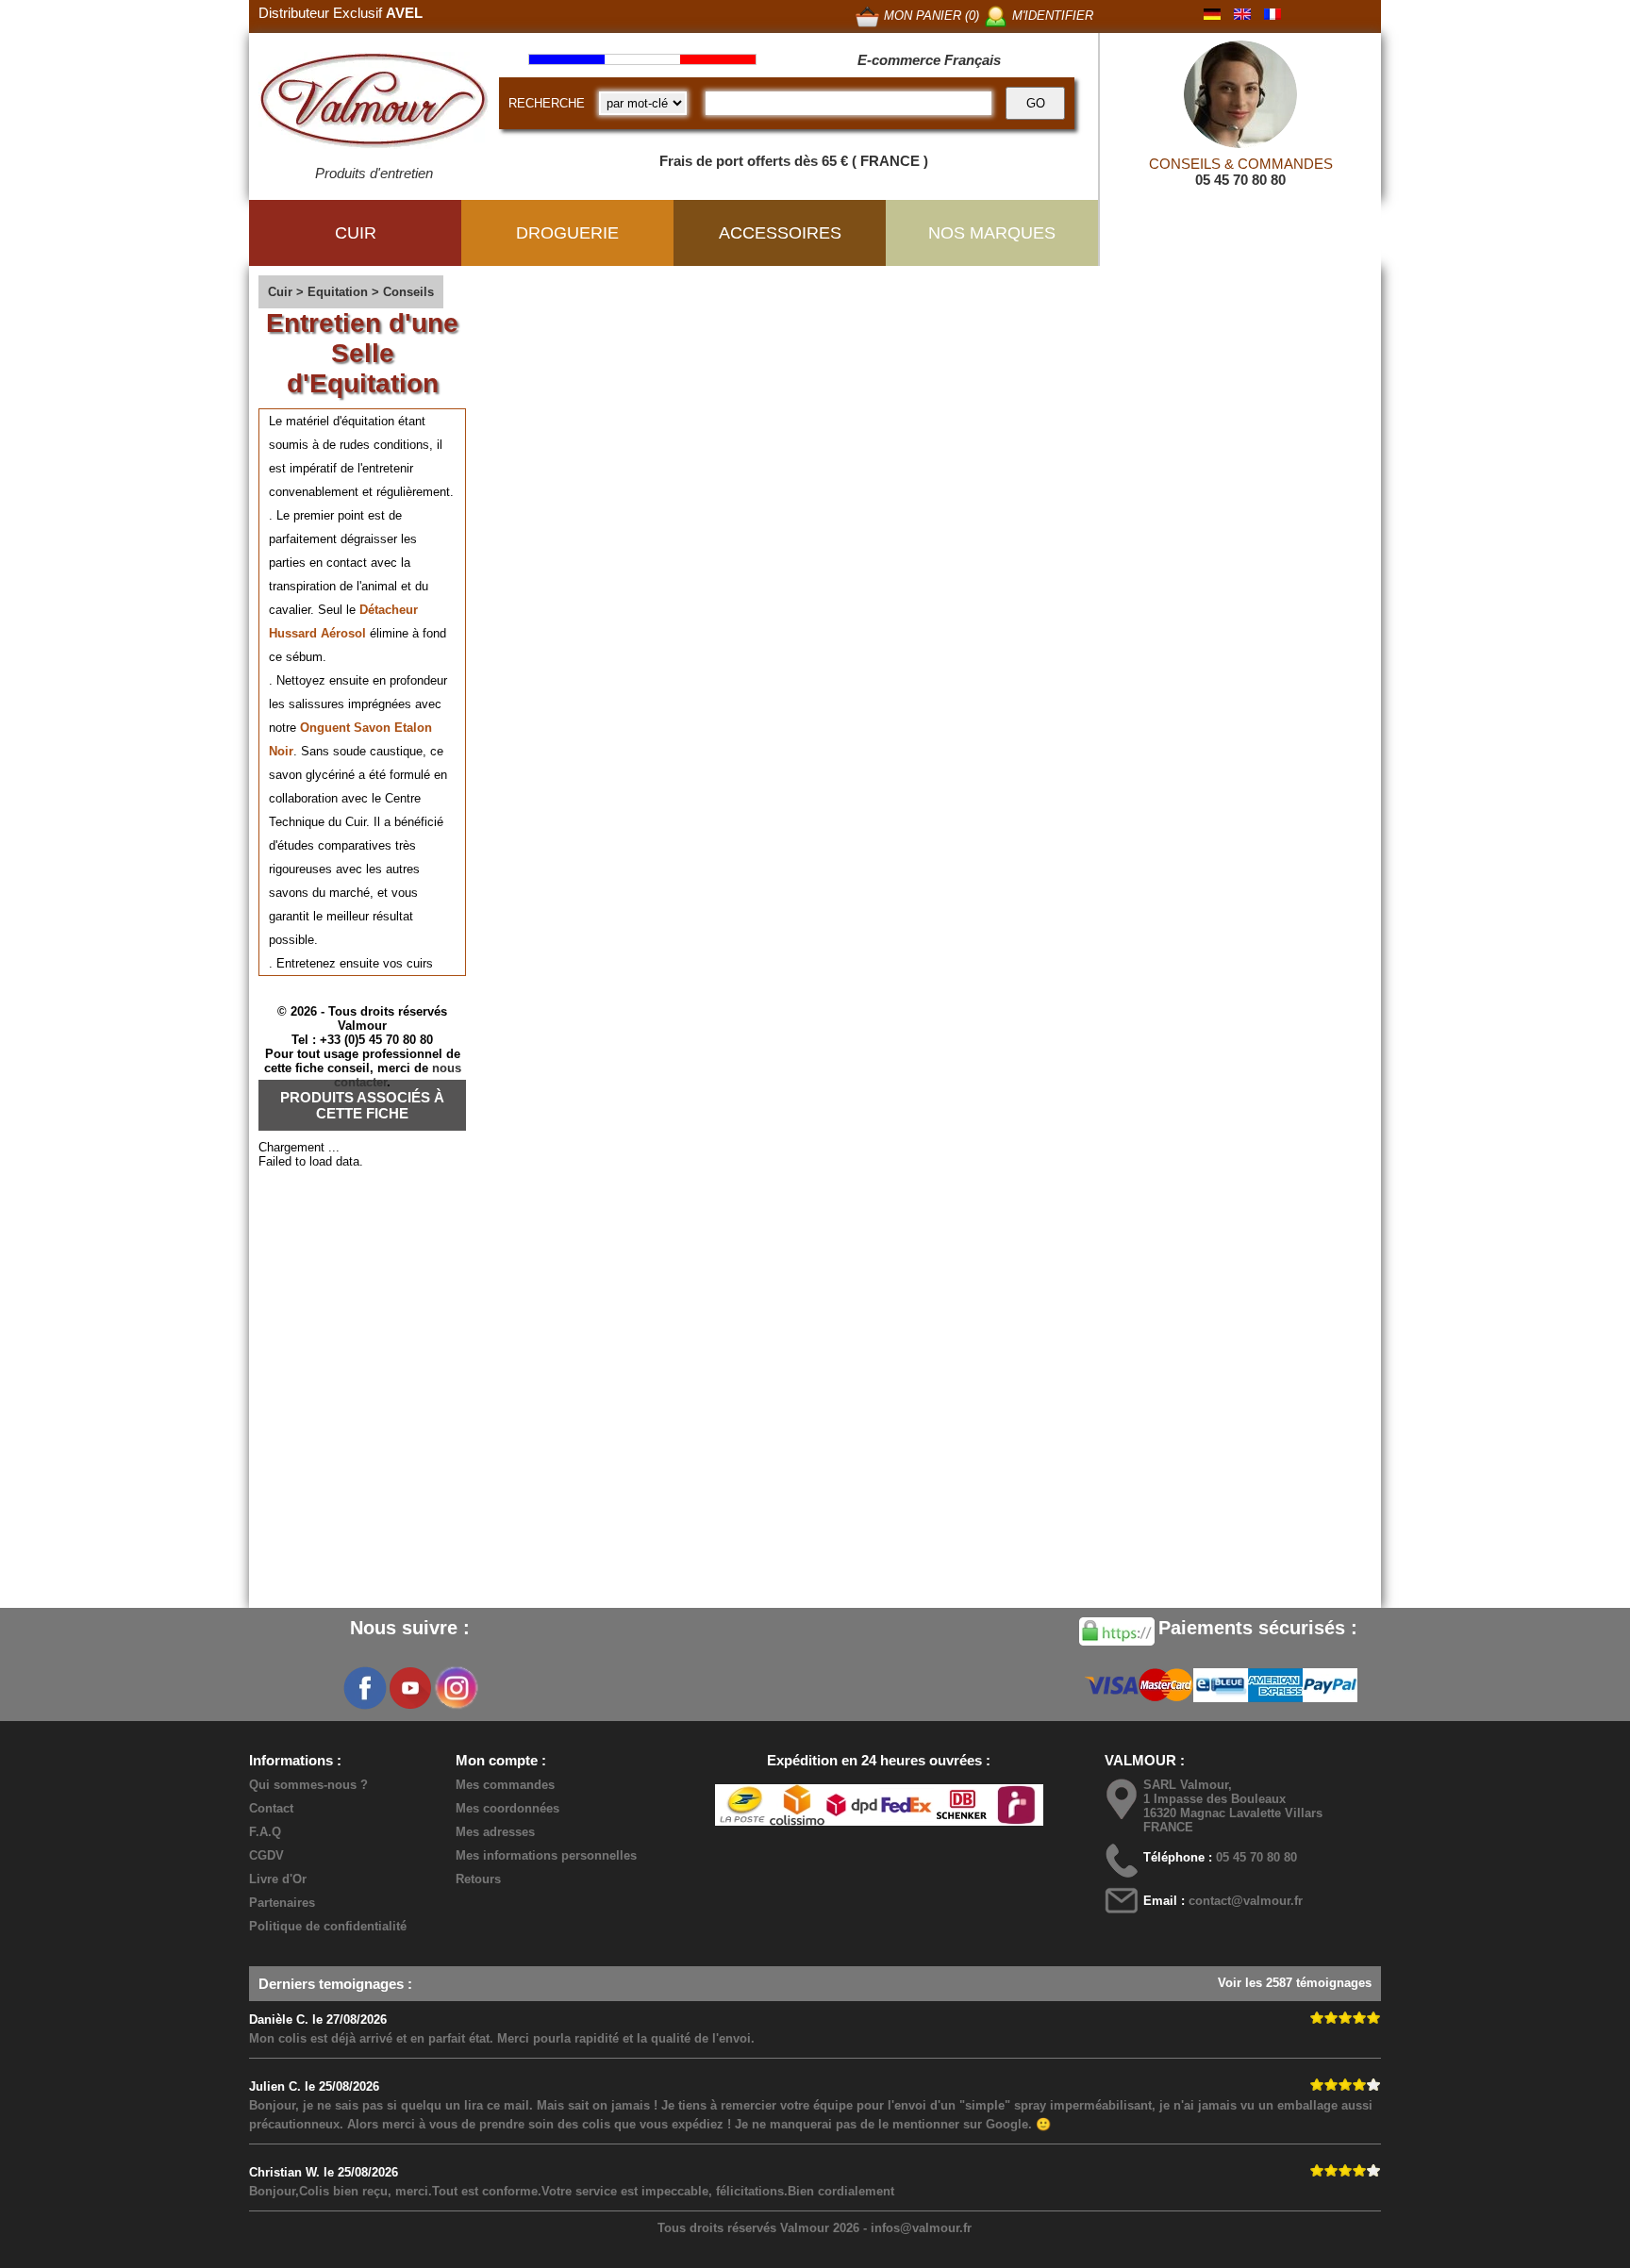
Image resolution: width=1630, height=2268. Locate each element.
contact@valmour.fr (1246, 1901)
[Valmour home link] (374, 104)
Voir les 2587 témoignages (1295, 1983)
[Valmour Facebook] (365, 1688)
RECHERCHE (547, 103)
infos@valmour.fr (921, 2228)
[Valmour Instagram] (456, 1688)
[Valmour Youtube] (410, 1688)
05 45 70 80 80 (1240, 180)
